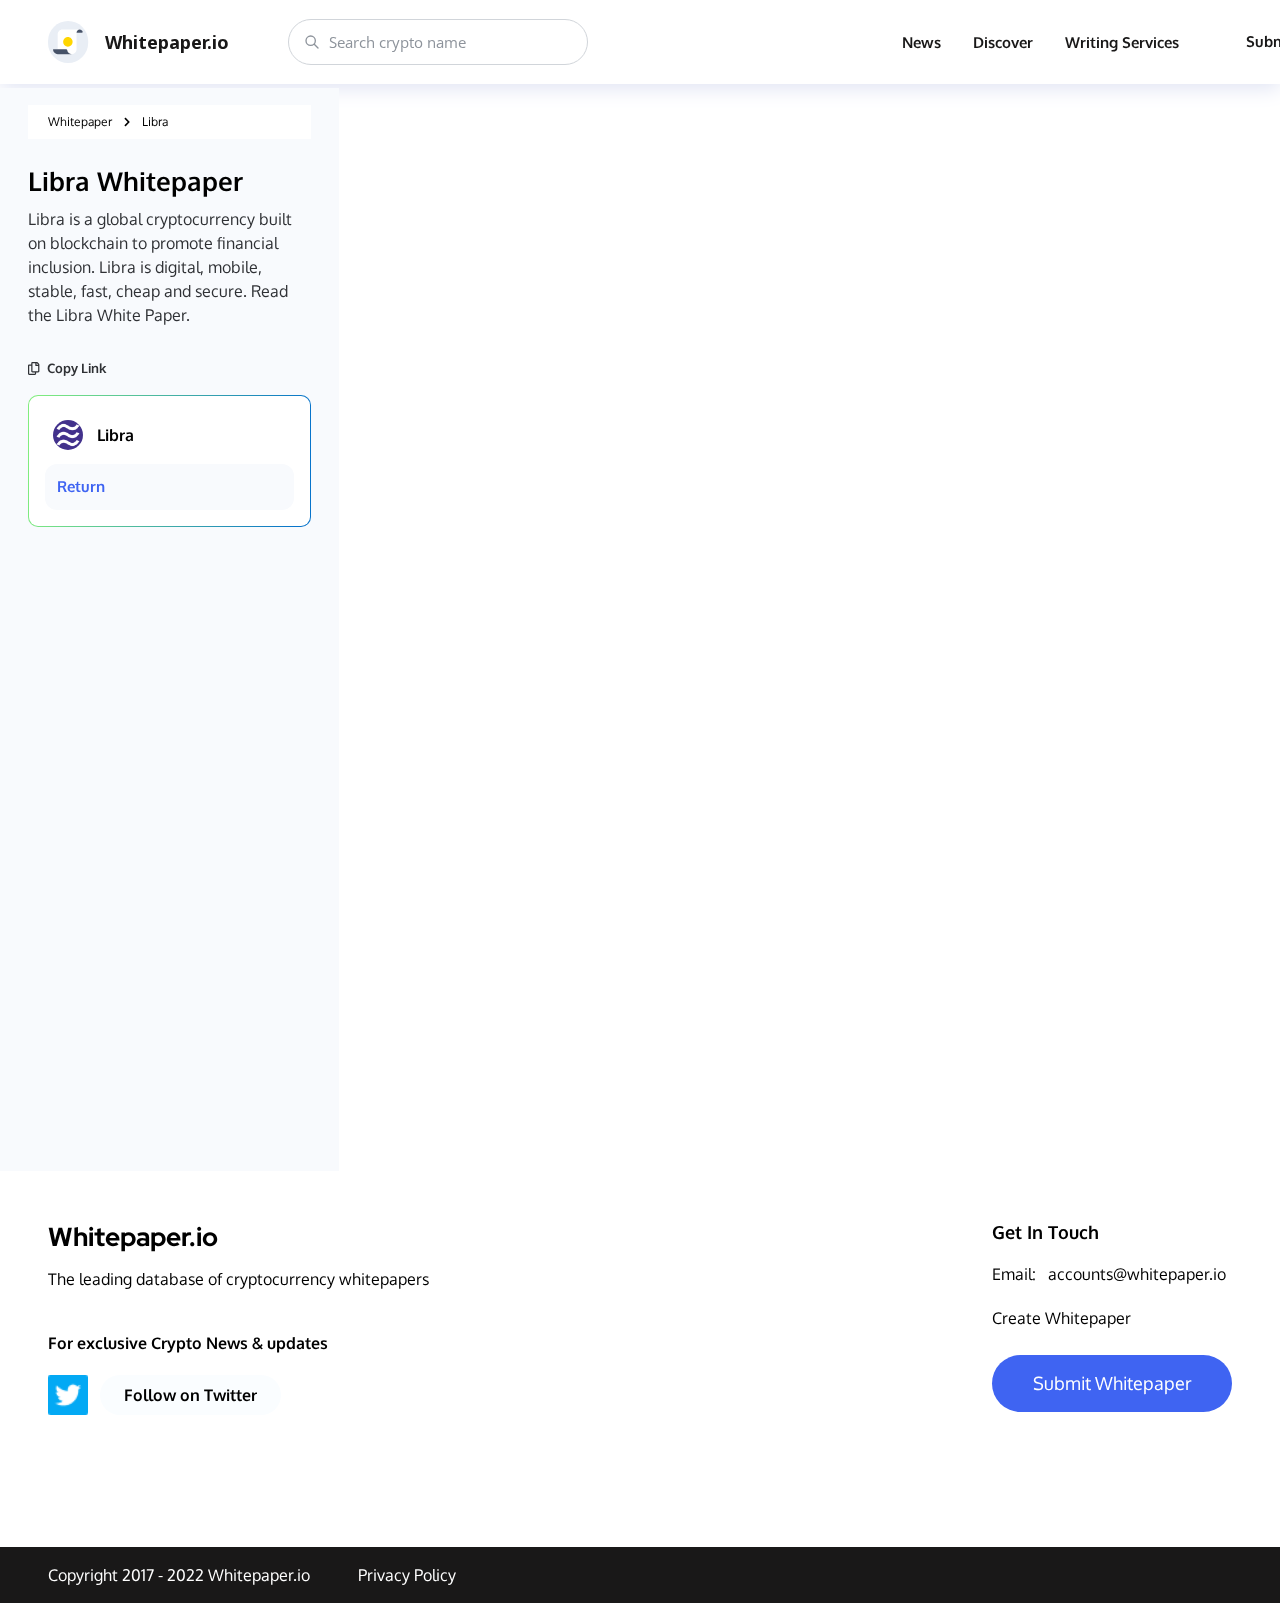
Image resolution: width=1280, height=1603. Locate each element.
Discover (1003, 42)
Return (81, 486)
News (921, 42)
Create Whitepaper (1061, 1318)
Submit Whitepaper (1112, 1383)
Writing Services (1122, 42)
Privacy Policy (407, 1575)
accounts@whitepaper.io (1137, 1274)
